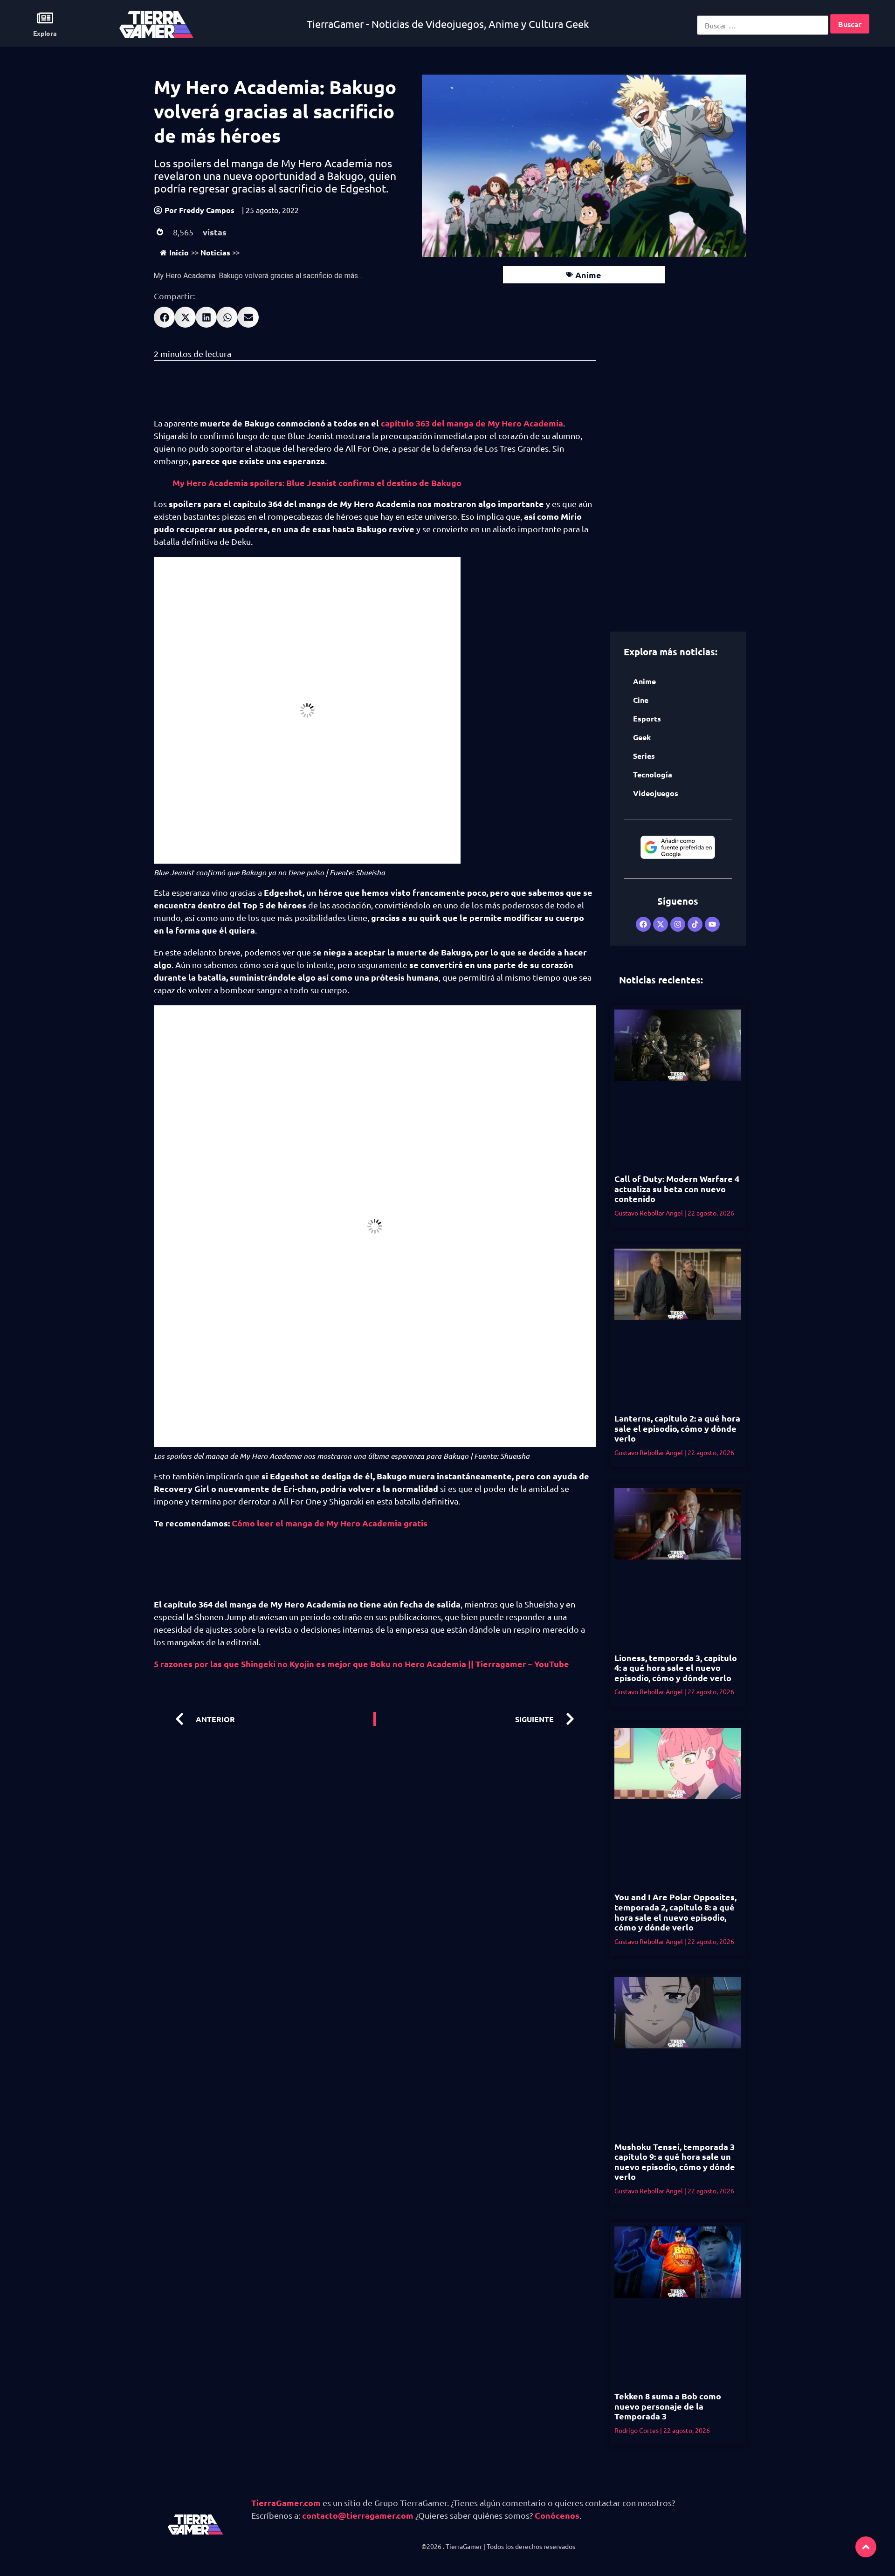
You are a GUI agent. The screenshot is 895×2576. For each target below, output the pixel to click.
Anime (588, 275)
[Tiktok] (695, 924)
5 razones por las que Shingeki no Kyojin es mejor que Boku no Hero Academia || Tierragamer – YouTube (361, 1664)
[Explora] (45, 18)
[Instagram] (678, 924)
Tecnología (653, 774)
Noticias (215, 252)
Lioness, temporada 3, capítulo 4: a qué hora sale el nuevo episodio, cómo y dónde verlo (676, 1668)
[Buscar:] (763, 25)
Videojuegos (656, 793)
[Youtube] (712, 924)
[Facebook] (643, 924)
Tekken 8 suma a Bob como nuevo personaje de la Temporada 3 (668, 2406)
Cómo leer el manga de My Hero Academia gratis (330, 1523)
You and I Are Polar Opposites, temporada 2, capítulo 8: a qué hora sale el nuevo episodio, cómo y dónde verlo (675, 1912)
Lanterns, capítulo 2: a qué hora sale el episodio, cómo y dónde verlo (677, 1428)
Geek (642, 737)
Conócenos (557, 2515)
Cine (641, 700)
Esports (647, 718)
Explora (45, 33)
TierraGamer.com (286, 2503)
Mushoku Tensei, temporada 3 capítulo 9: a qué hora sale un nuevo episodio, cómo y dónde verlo (675, 2162)
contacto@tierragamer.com (358, 2515)
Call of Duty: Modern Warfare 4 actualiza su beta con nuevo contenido (677, 1188)
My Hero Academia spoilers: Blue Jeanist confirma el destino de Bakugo (317, 483)
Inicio (179, 252)
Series (644, 756)
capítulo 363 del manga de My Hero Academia (472, 423)
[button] (164, 317)
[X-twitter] (661, 924)
